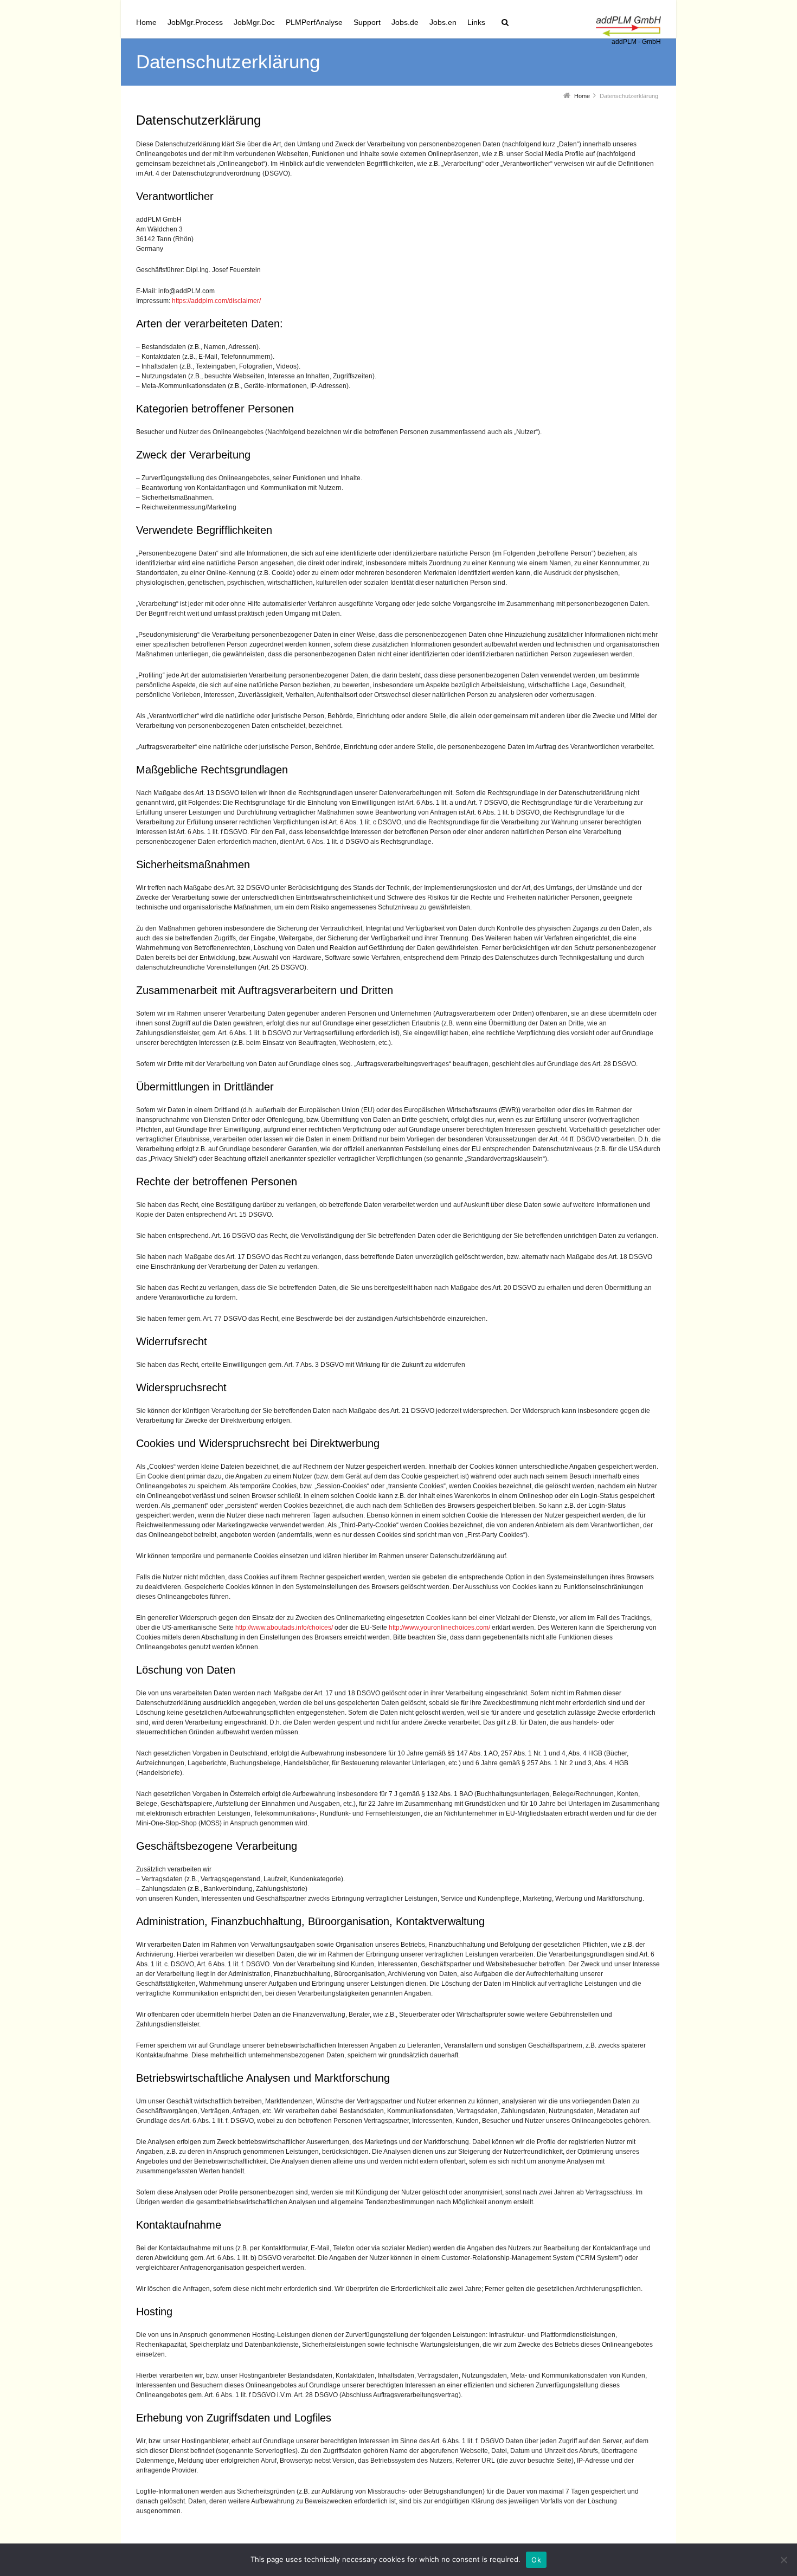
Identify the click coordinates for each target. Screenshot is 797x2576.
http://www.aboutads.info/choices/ (284, 1628)
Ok (536, 2560)
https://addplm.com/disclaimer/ (216, 301)
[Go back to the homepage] (628, 27)
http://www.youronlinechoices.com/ (439, 1628)
